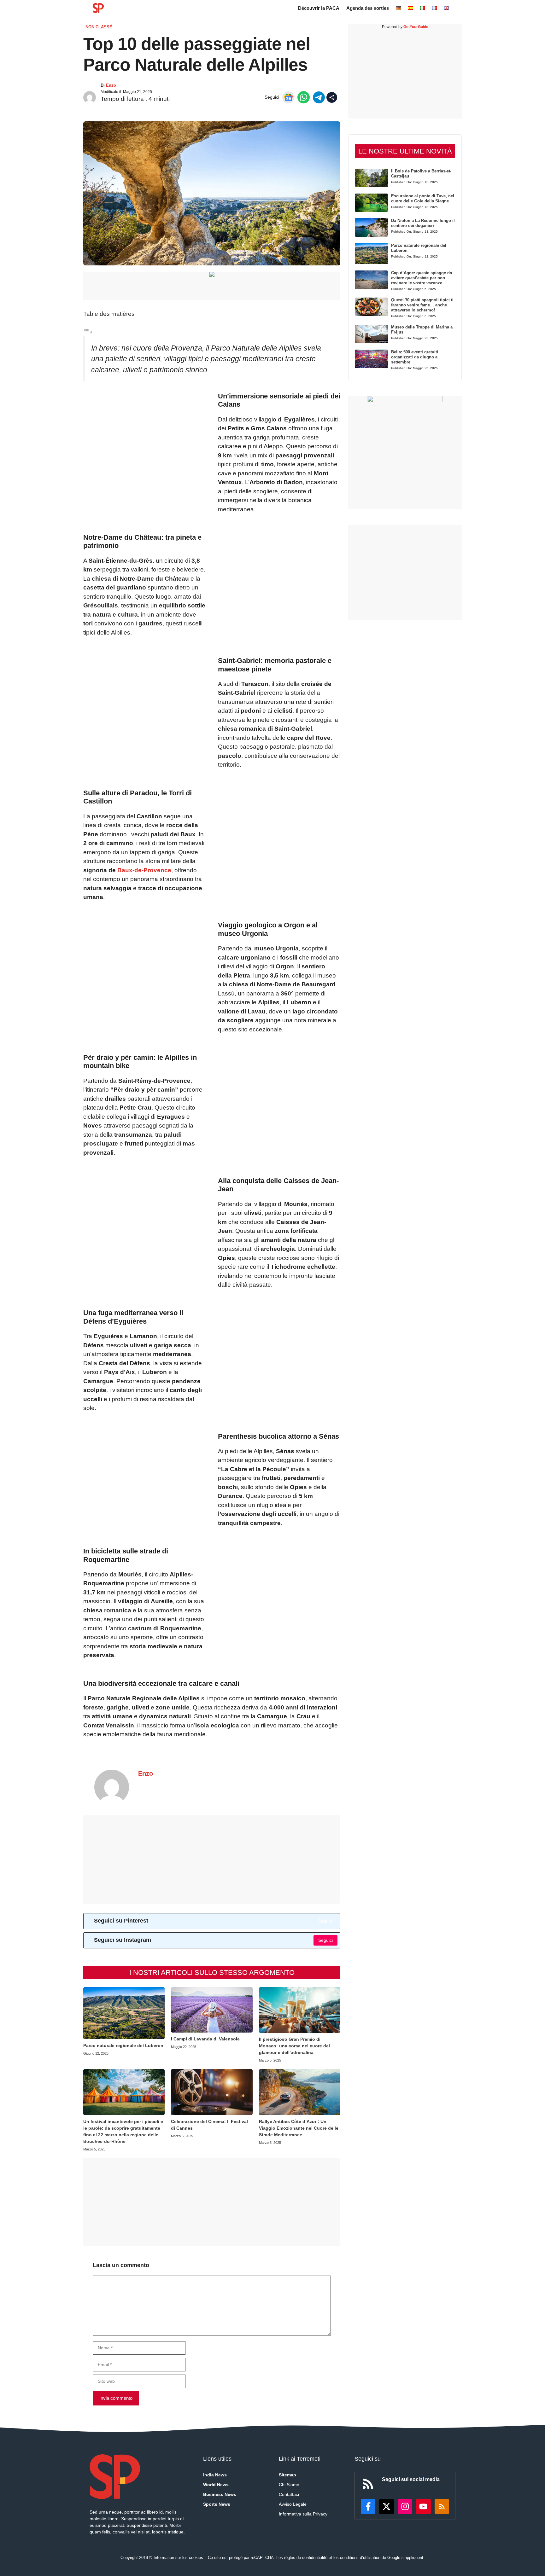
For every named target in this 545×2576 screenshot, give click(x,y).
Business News (220, 2494)
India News (215, 2475)
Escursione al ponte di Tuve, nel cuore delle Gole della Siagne (423, 198)
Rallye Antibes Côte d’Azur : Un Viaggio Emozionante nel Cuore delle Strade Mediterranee (299, 2128)
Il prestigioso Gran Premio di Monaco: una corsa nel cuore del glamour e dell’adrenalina (294, 2046)
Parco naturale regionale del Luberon (123, 2045)
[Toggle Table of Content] (88, 332)
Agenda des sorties (368, 8)
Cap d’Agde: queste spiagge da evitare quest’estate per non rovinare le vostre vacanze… (422, 278)
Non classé (99, 27)
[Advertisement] (212, 1859)
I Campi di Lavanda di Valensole (205, 2039)
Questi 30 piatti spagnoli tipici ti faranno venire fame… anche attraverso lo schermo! (422, 305)
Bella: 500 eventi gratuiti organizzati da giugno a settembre (415, 357)
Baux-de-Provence (144, 870)
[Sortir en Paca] (98, 8)
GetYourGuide (416, 27)
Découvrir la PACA (319, 8)
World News (216, 2485)
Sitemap (287, 2475)
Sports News (217, 2504)
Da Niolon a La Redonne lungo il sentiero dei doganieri (423, 223)
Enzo (111, 85)
